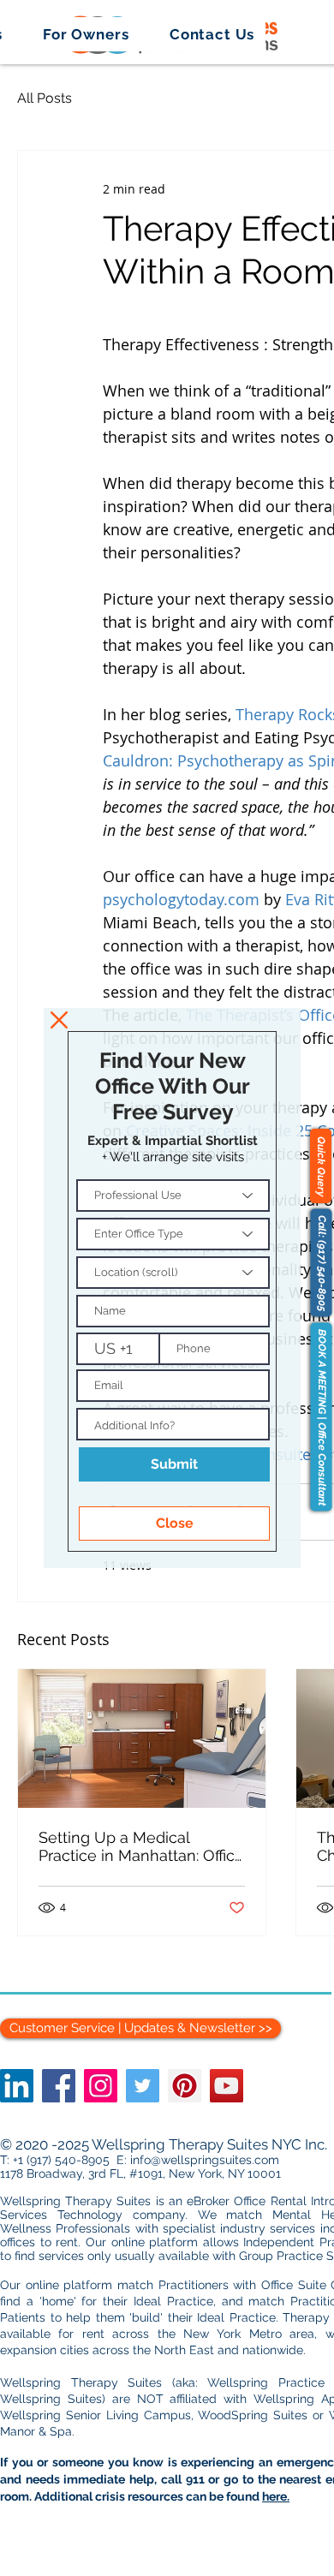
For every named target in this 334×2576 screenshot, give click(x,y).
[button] (59, 1020)
